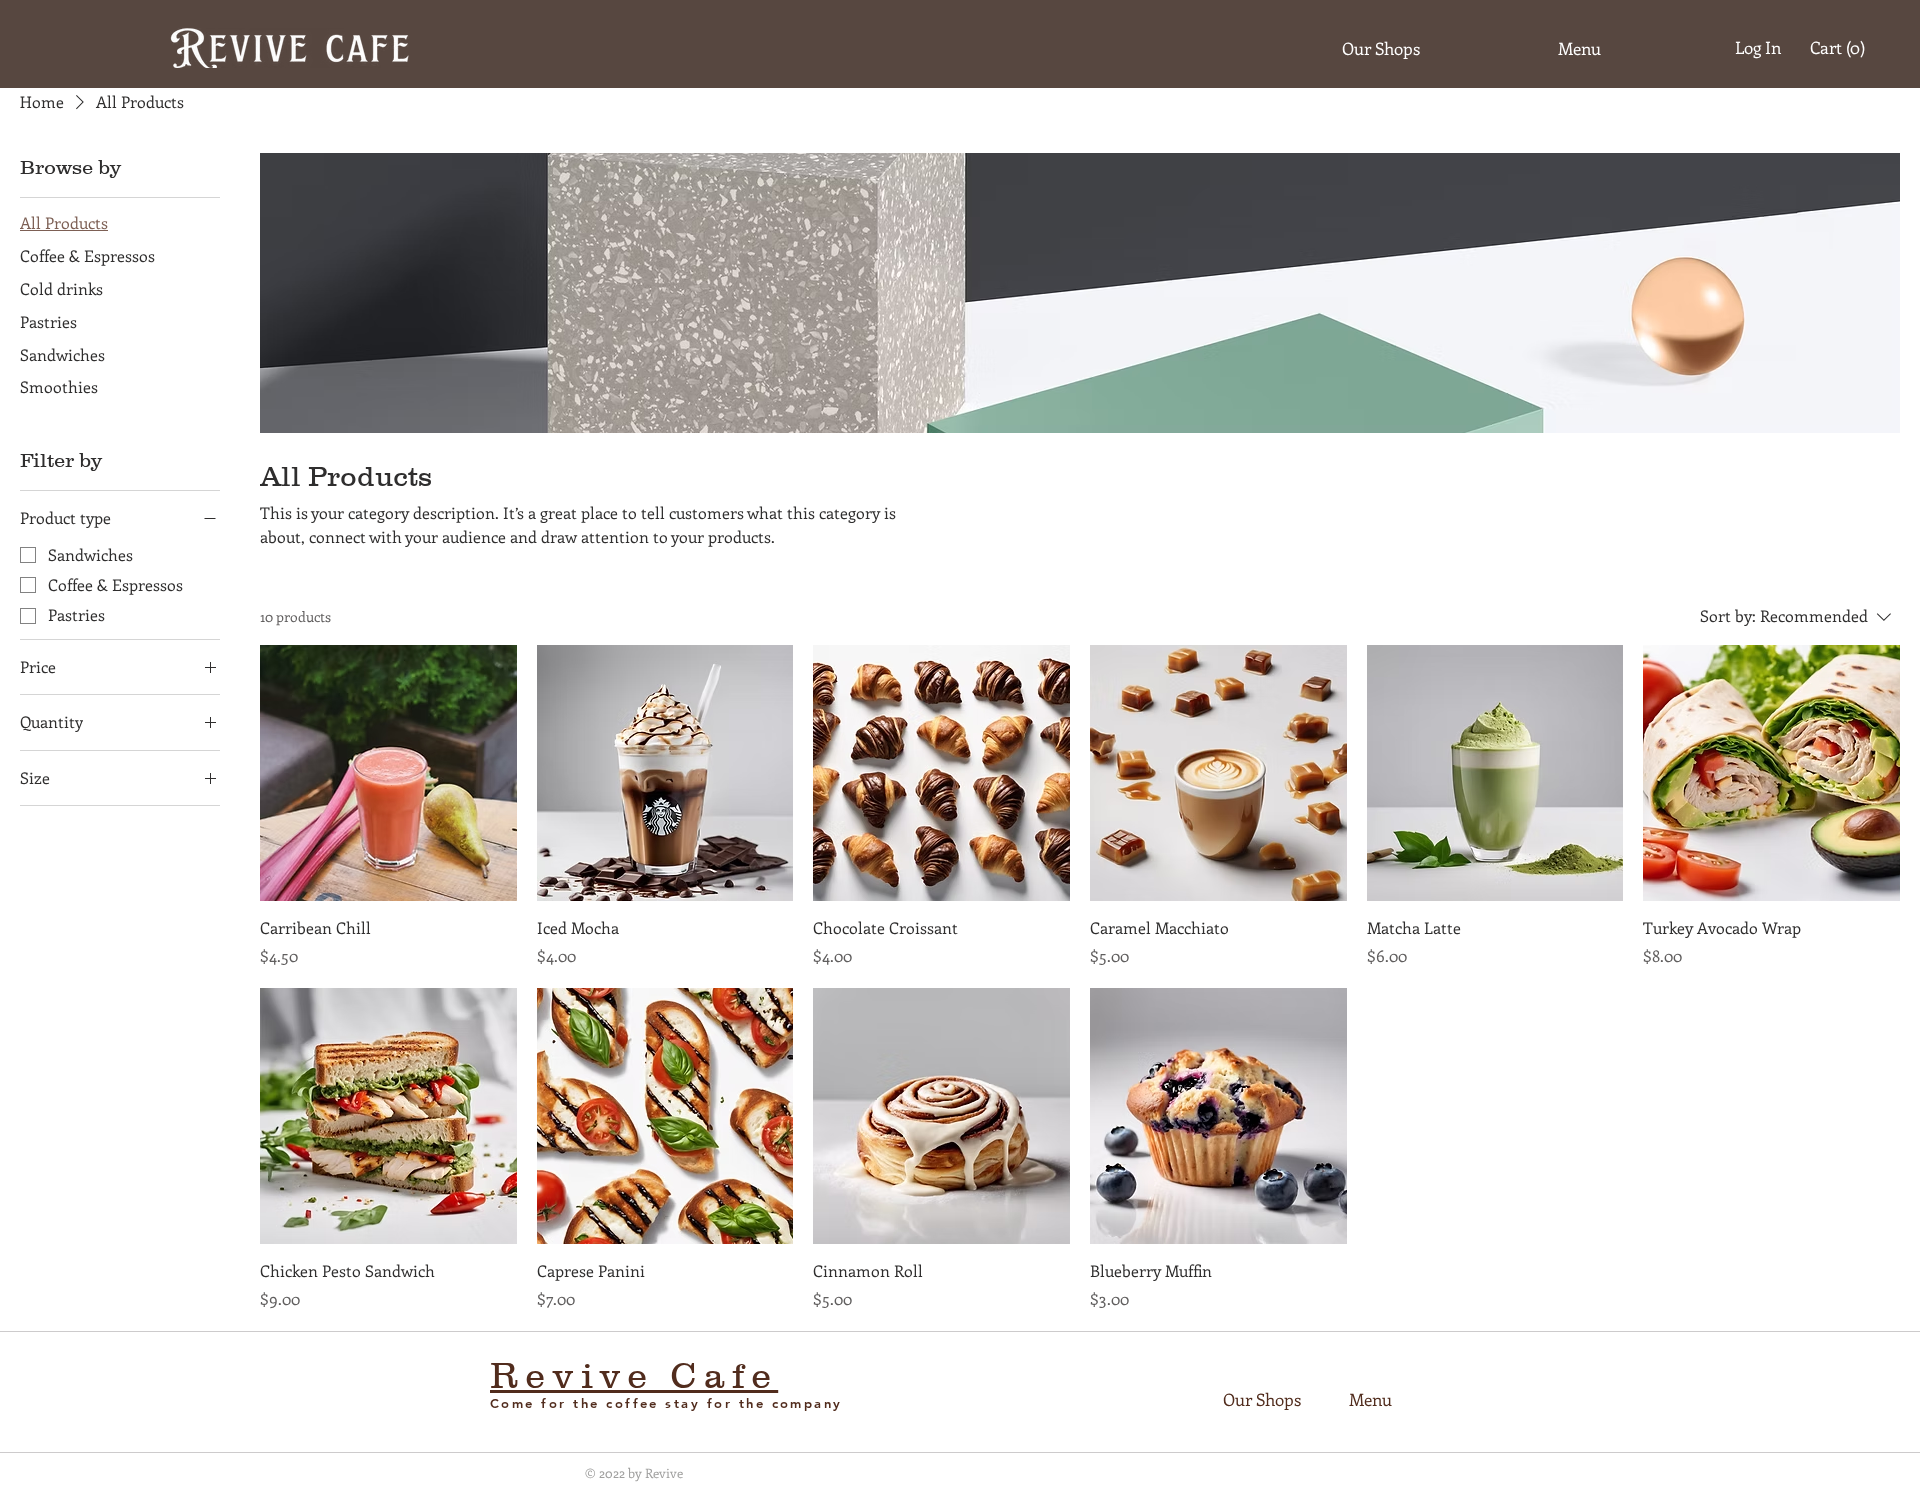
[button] (1839, 48)
